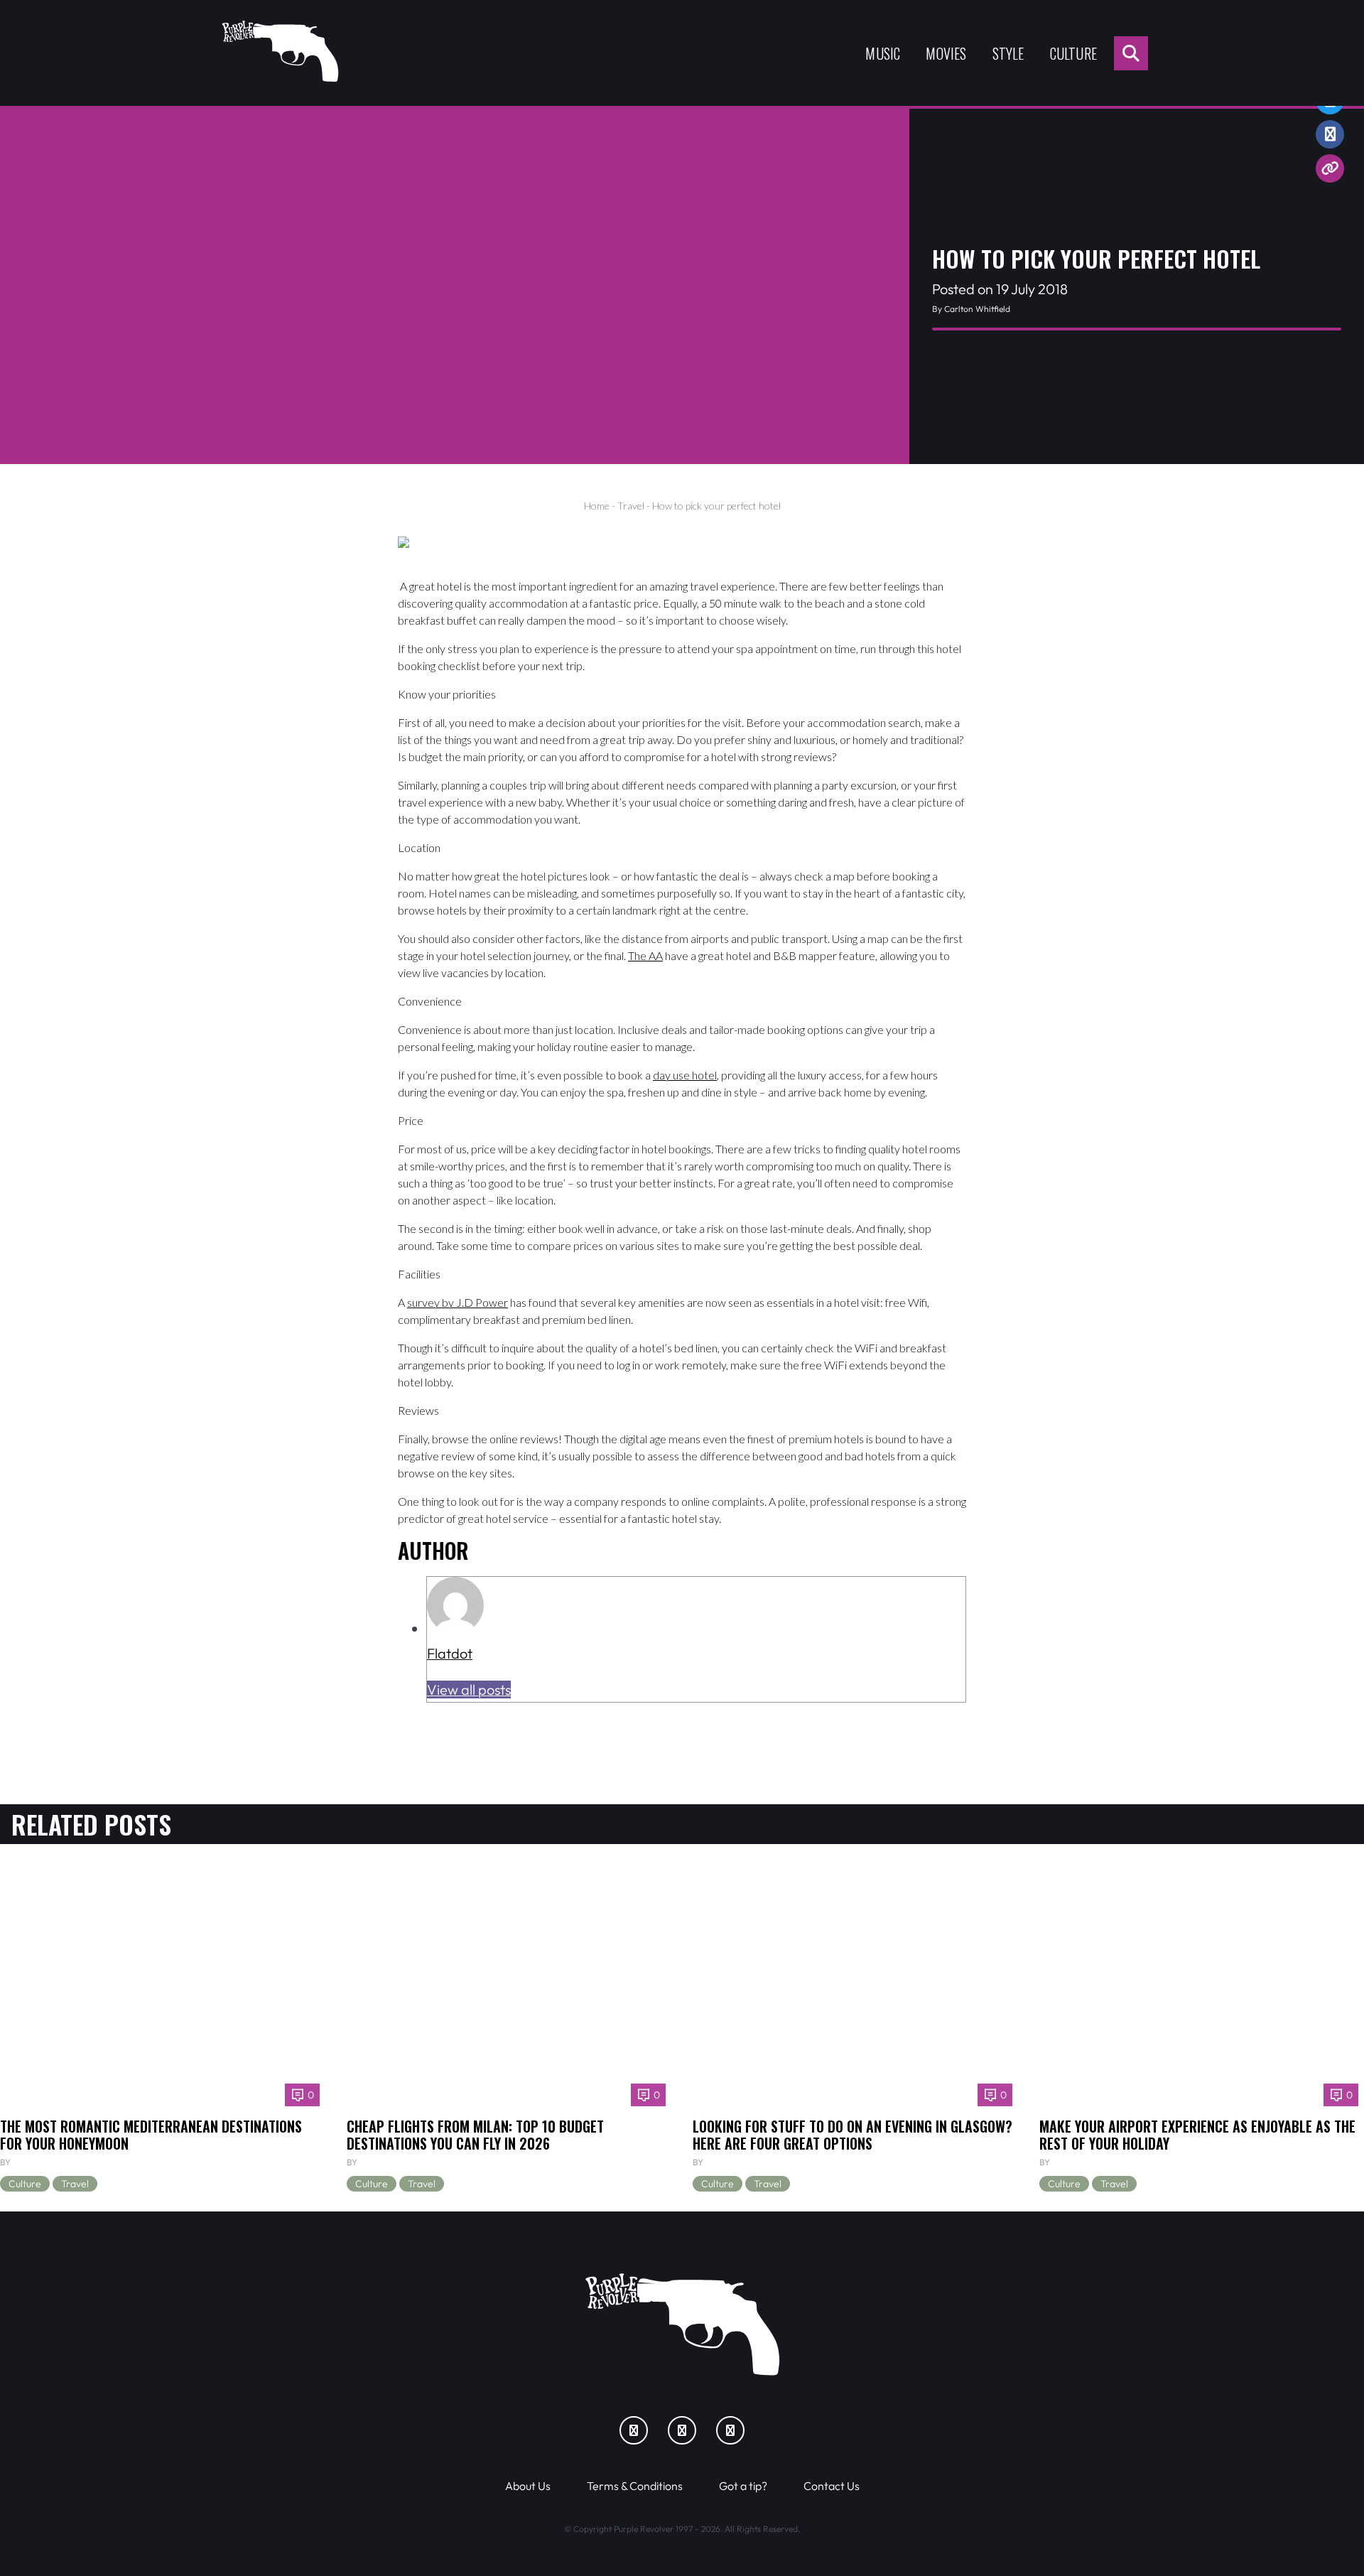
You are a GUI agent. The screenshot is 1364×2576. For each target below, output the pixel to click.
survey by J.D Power (458, 1302)
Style (1008, 53)
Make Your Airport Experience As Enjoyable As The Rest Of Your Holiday (1197, 2135)
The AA (645, 955)
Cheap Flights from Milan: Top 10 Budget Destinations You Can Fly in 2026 (475, 2135)
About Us (528, 2486)
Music (883, 53)
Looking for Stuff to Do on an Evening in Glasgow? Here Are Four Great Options (852, 2135)
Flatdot (450, 1653)
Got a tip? (743, 2486)
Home (597, 506)
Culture (1073, 53)
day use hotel (685, 1075)
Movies (946, 53)
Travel (631, 506)
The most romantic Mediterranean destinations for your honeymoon (151, 2135)
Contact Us (832, 2486)
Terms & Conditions (635, 2486)
